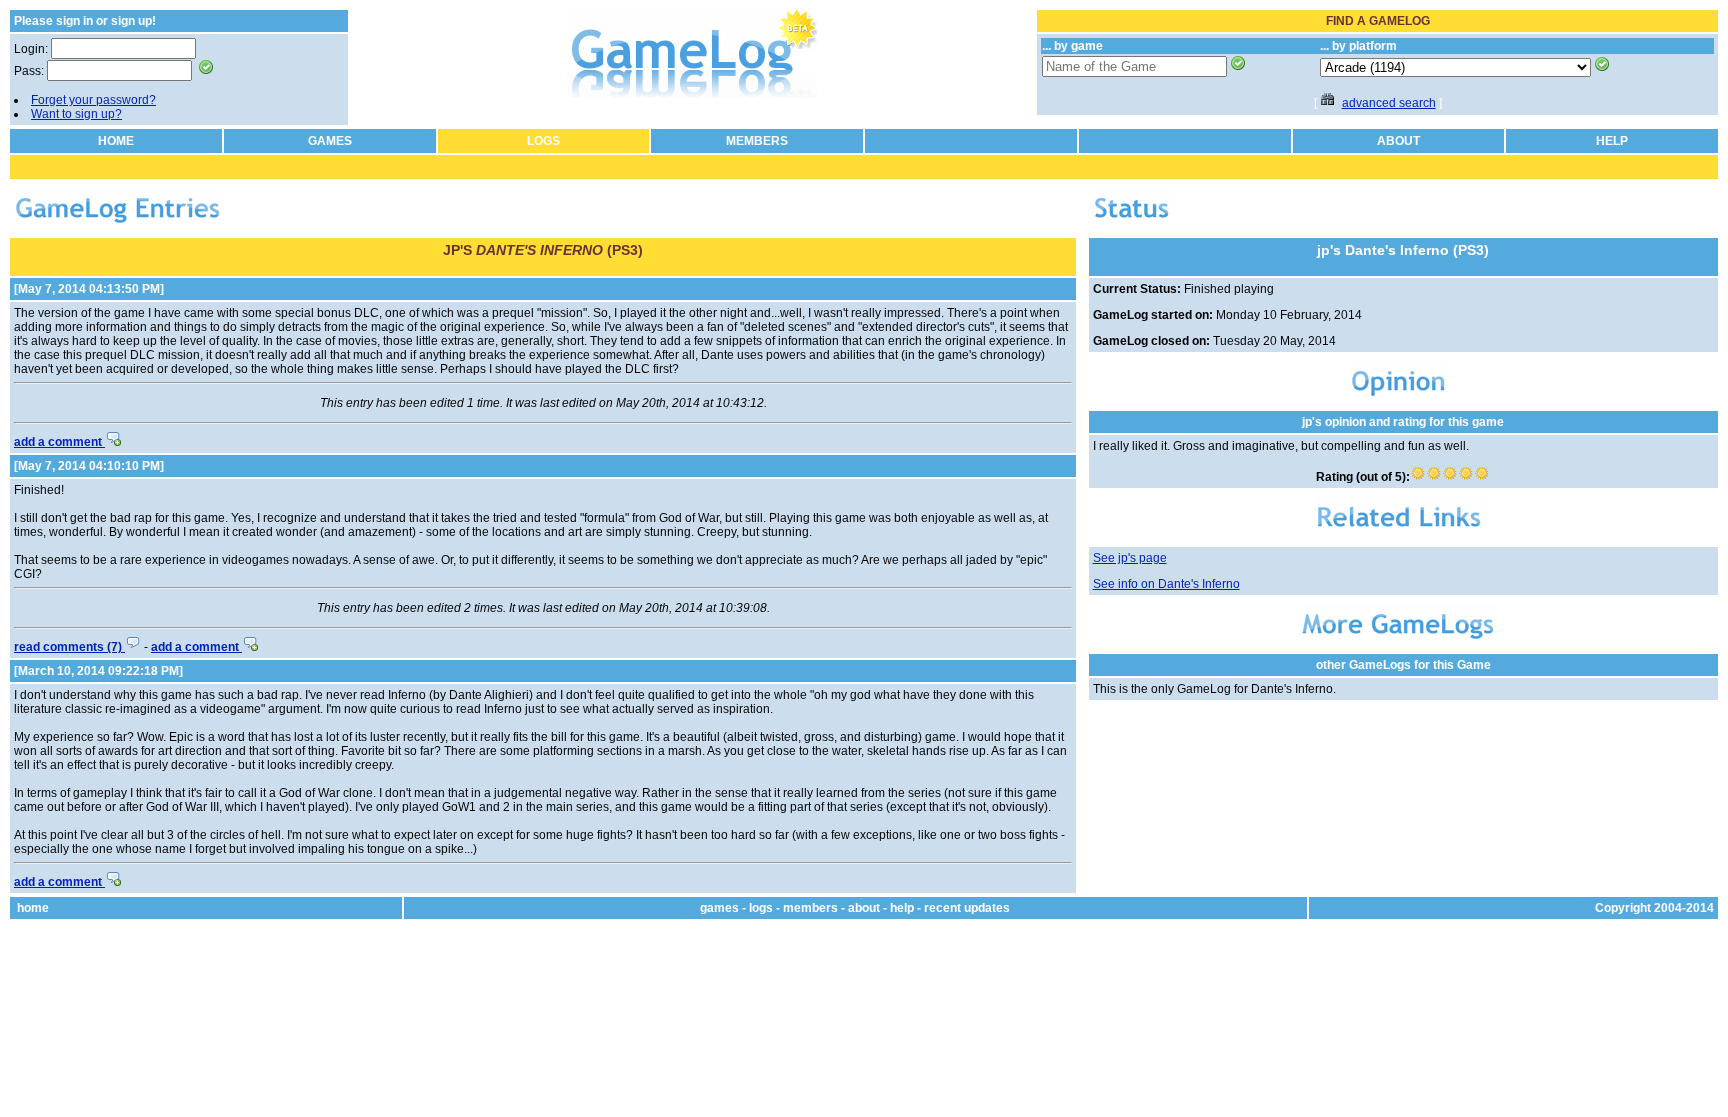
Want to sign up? (76, 114)
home (33, 908)
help (902, 908)
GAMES (330, 141)
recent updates (967, 908)
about (864, 908)
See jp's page (1130, 558)
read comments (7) (69, 647)
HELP (1612, 141)
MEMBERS (757, 141)
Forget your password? (93, 100)
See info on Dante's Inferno (1166, 584)
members (810, 908)
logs (761, 908)
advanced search (1389, 103)
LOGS (543, 141)
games (719, 908)
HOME (116, 141)
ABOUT (1398, 141)
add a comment (59, 442)
